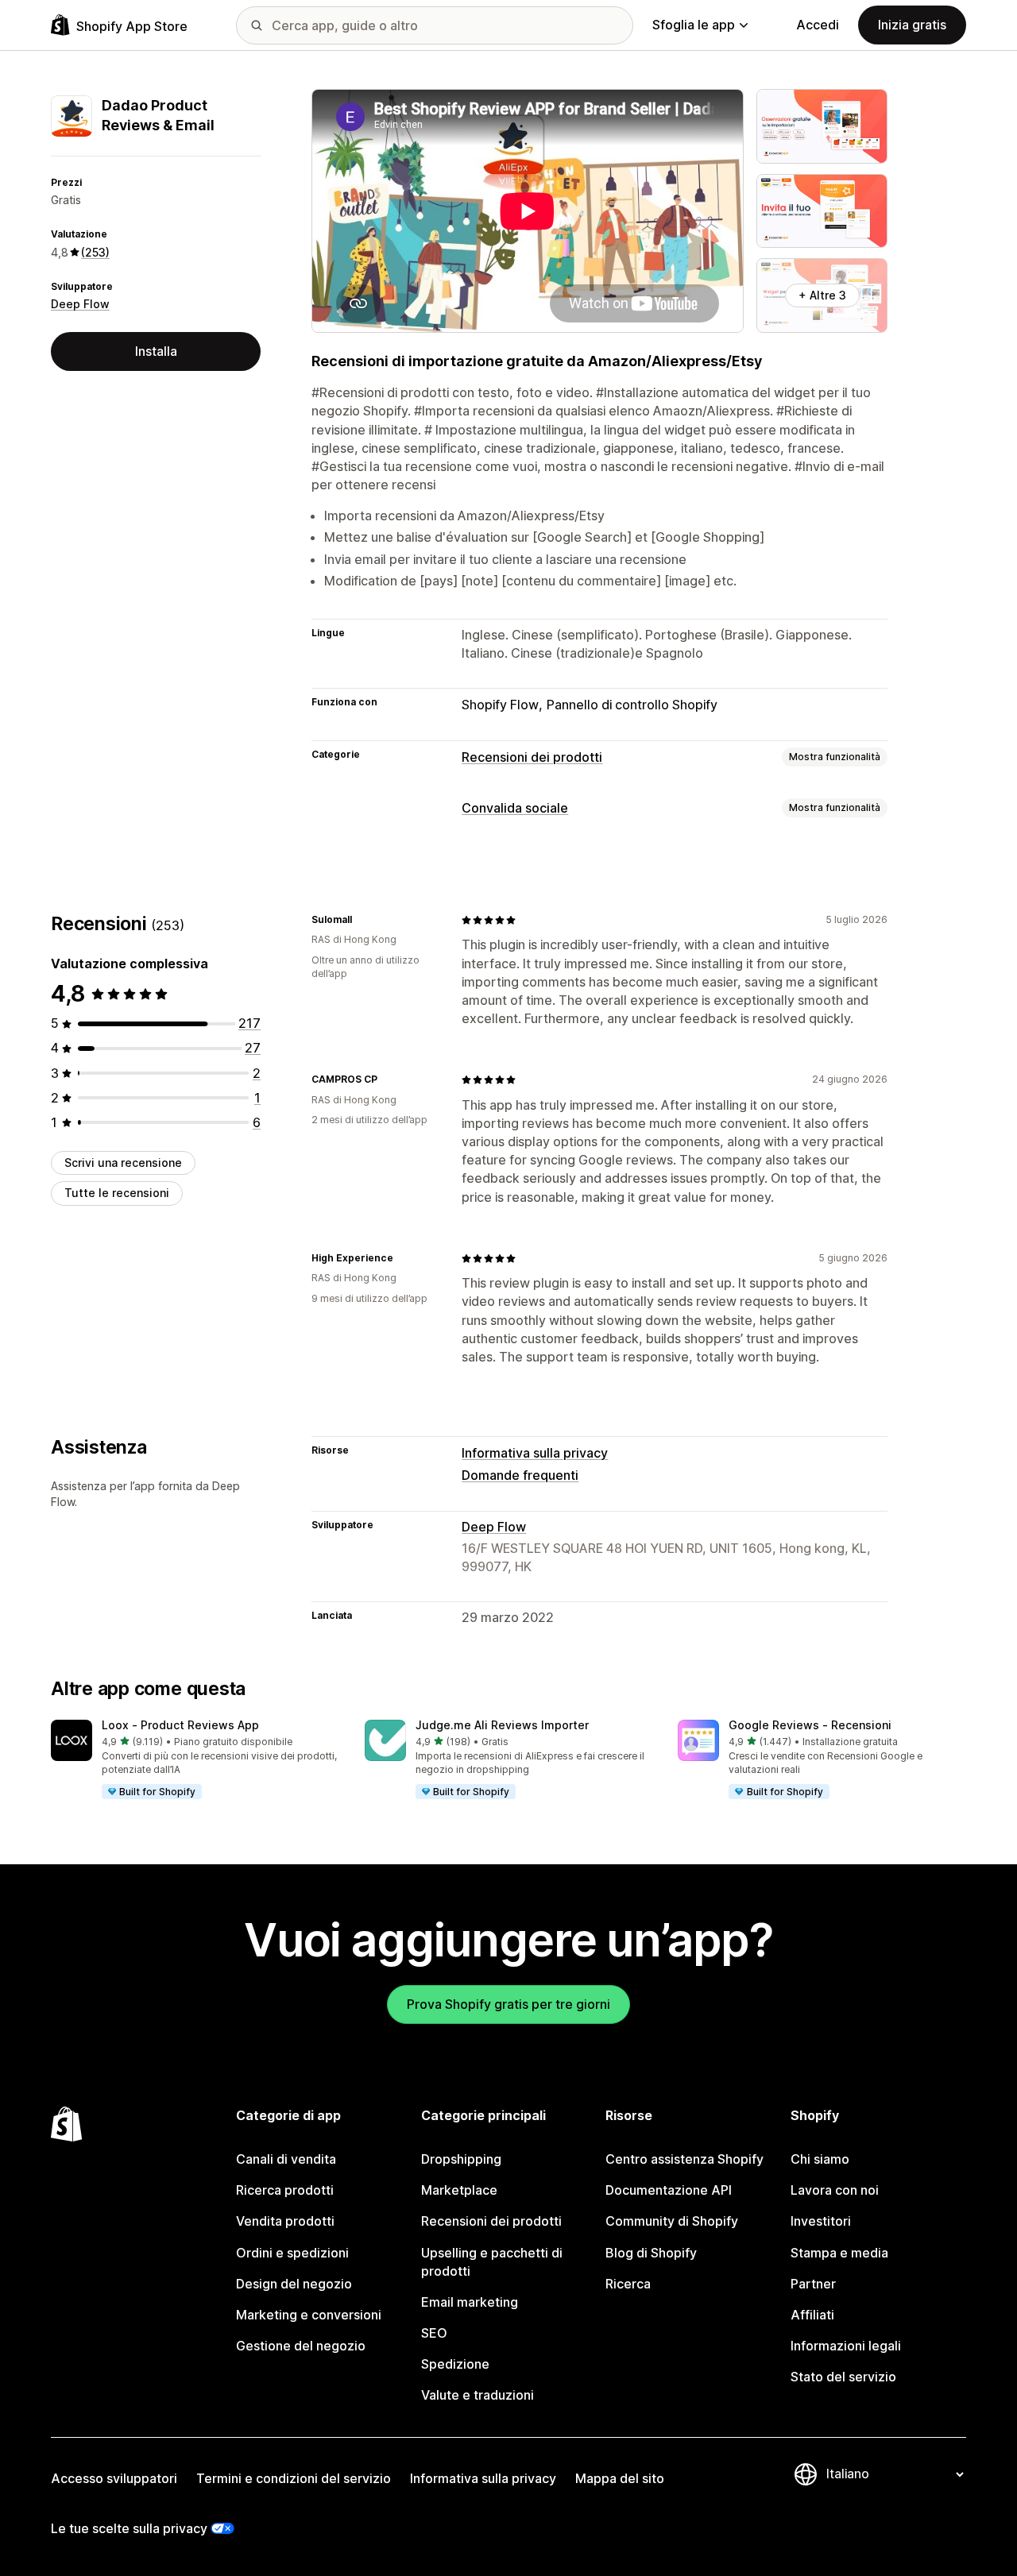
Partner (813, 2284)
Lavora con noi (835, 2190)
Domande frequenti (520, 1475)
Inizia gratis (912, 25)
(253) (95, 252)
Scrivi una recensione (123, 1162)
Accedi (818, 25)
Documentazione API (669, 2190)
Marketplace (459, 2190)
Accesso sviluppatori (114, 2478)
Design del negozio (294, 2284)
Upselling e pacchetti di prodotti (492, 2262)
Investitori (821, 2221)
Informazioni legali (846, 2346)
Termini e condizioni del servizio (294, 2478)
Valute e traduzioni (478, 2395)
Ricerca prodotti (285, 2190)
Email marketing (470, 2302)
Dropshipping (461, 2159)
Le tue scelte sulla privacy (129, 2528)
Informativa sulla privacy (535, 1453)
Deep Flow (80, 305)
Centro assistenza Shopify (684, 2159)
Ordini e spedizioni (292, 2253)
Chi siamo (820, 2159)
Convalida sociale (515, 808)
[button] (195, 1760)
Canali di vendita (286, 2159)
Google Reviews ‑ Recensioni (810, 1725)
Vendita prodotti (285, 2221)
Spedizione (455, 2364)
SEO (434, 2333)
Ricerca (628, 2284)
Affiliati (812, 2315)
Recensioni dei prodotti (532, 757)
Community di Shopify (672, 2221)
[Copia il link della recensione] (362, 920)
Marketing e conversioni (309, 2315)
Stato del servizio (843, 2377)
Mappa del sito (620, 2478)
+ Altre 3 (822, 295)
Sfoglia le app (694, 25)
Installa (156, 351)
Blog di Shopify (651, 2253)
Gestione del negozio (301, 2346)
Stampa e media (839, 2253)
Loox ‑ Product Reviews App (180, 1725)
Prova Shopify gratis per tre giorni (508, 2004)
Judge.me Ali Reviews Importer (502, 1725)
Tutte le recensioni (117, 1193)
